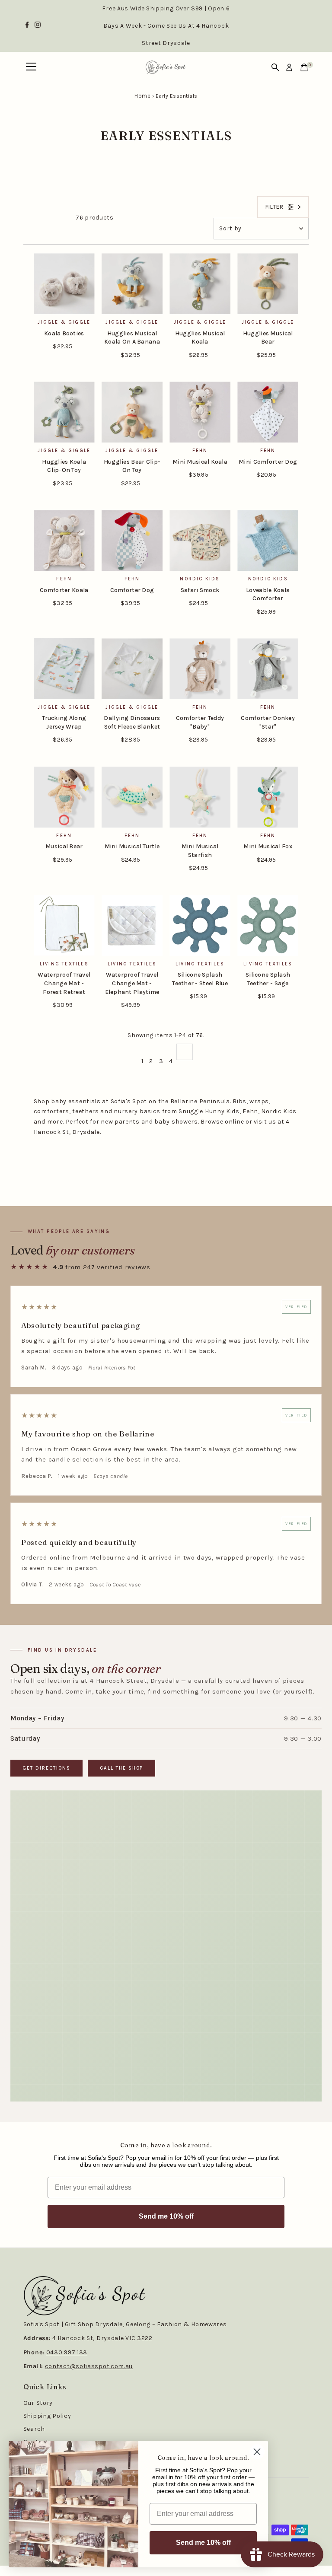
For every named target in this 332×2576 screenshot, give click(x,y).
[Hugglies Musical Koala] (200, 284)
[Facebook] (27, 26)
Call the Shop (122, 1768)
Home (142, 96)
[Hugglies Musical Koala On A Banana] (132, 284)
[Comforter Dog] (132, 540)
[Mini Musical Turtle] (132, 797)
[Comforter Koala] (64, 540)
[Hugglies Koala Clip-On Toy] (64, 412)
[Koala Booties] (64, 284)
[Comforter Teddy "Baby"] (200, 669)
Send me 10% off (166, 2216)
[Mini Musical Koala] (200, 412)
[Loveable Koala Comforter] (268, 540)
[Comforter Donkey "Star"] (268, 669)
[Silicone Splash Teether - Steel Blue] (200, 925)
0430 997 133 (67, 2352)
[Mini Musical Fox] (268, 797)
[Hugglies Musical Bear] (268, 284)
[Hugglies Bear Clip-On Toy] (132, 412)
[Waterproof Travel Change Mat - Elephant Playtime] (132, 925)
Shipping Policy (47, 2416)
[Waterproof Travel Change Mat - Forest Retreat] (64, 925)
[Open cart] (304, 67)
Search (34, 2429)
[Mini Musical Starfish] (200, 797)
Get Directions (46, 1768)
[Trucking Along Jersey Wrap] (64, 669)
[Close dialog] (257, 2452)
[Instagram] (38, 26)
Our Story (38, 2403)
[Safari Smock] (200, 540)
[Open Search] (275, 67)
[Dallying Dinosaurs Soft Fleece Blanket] (132, 669)
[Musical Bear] (64, 797)
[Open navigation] (31, 67)
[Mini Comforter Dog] (268, 412)
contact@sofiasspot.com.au (89, 2366)
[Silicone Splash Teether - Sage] (268, 925)
